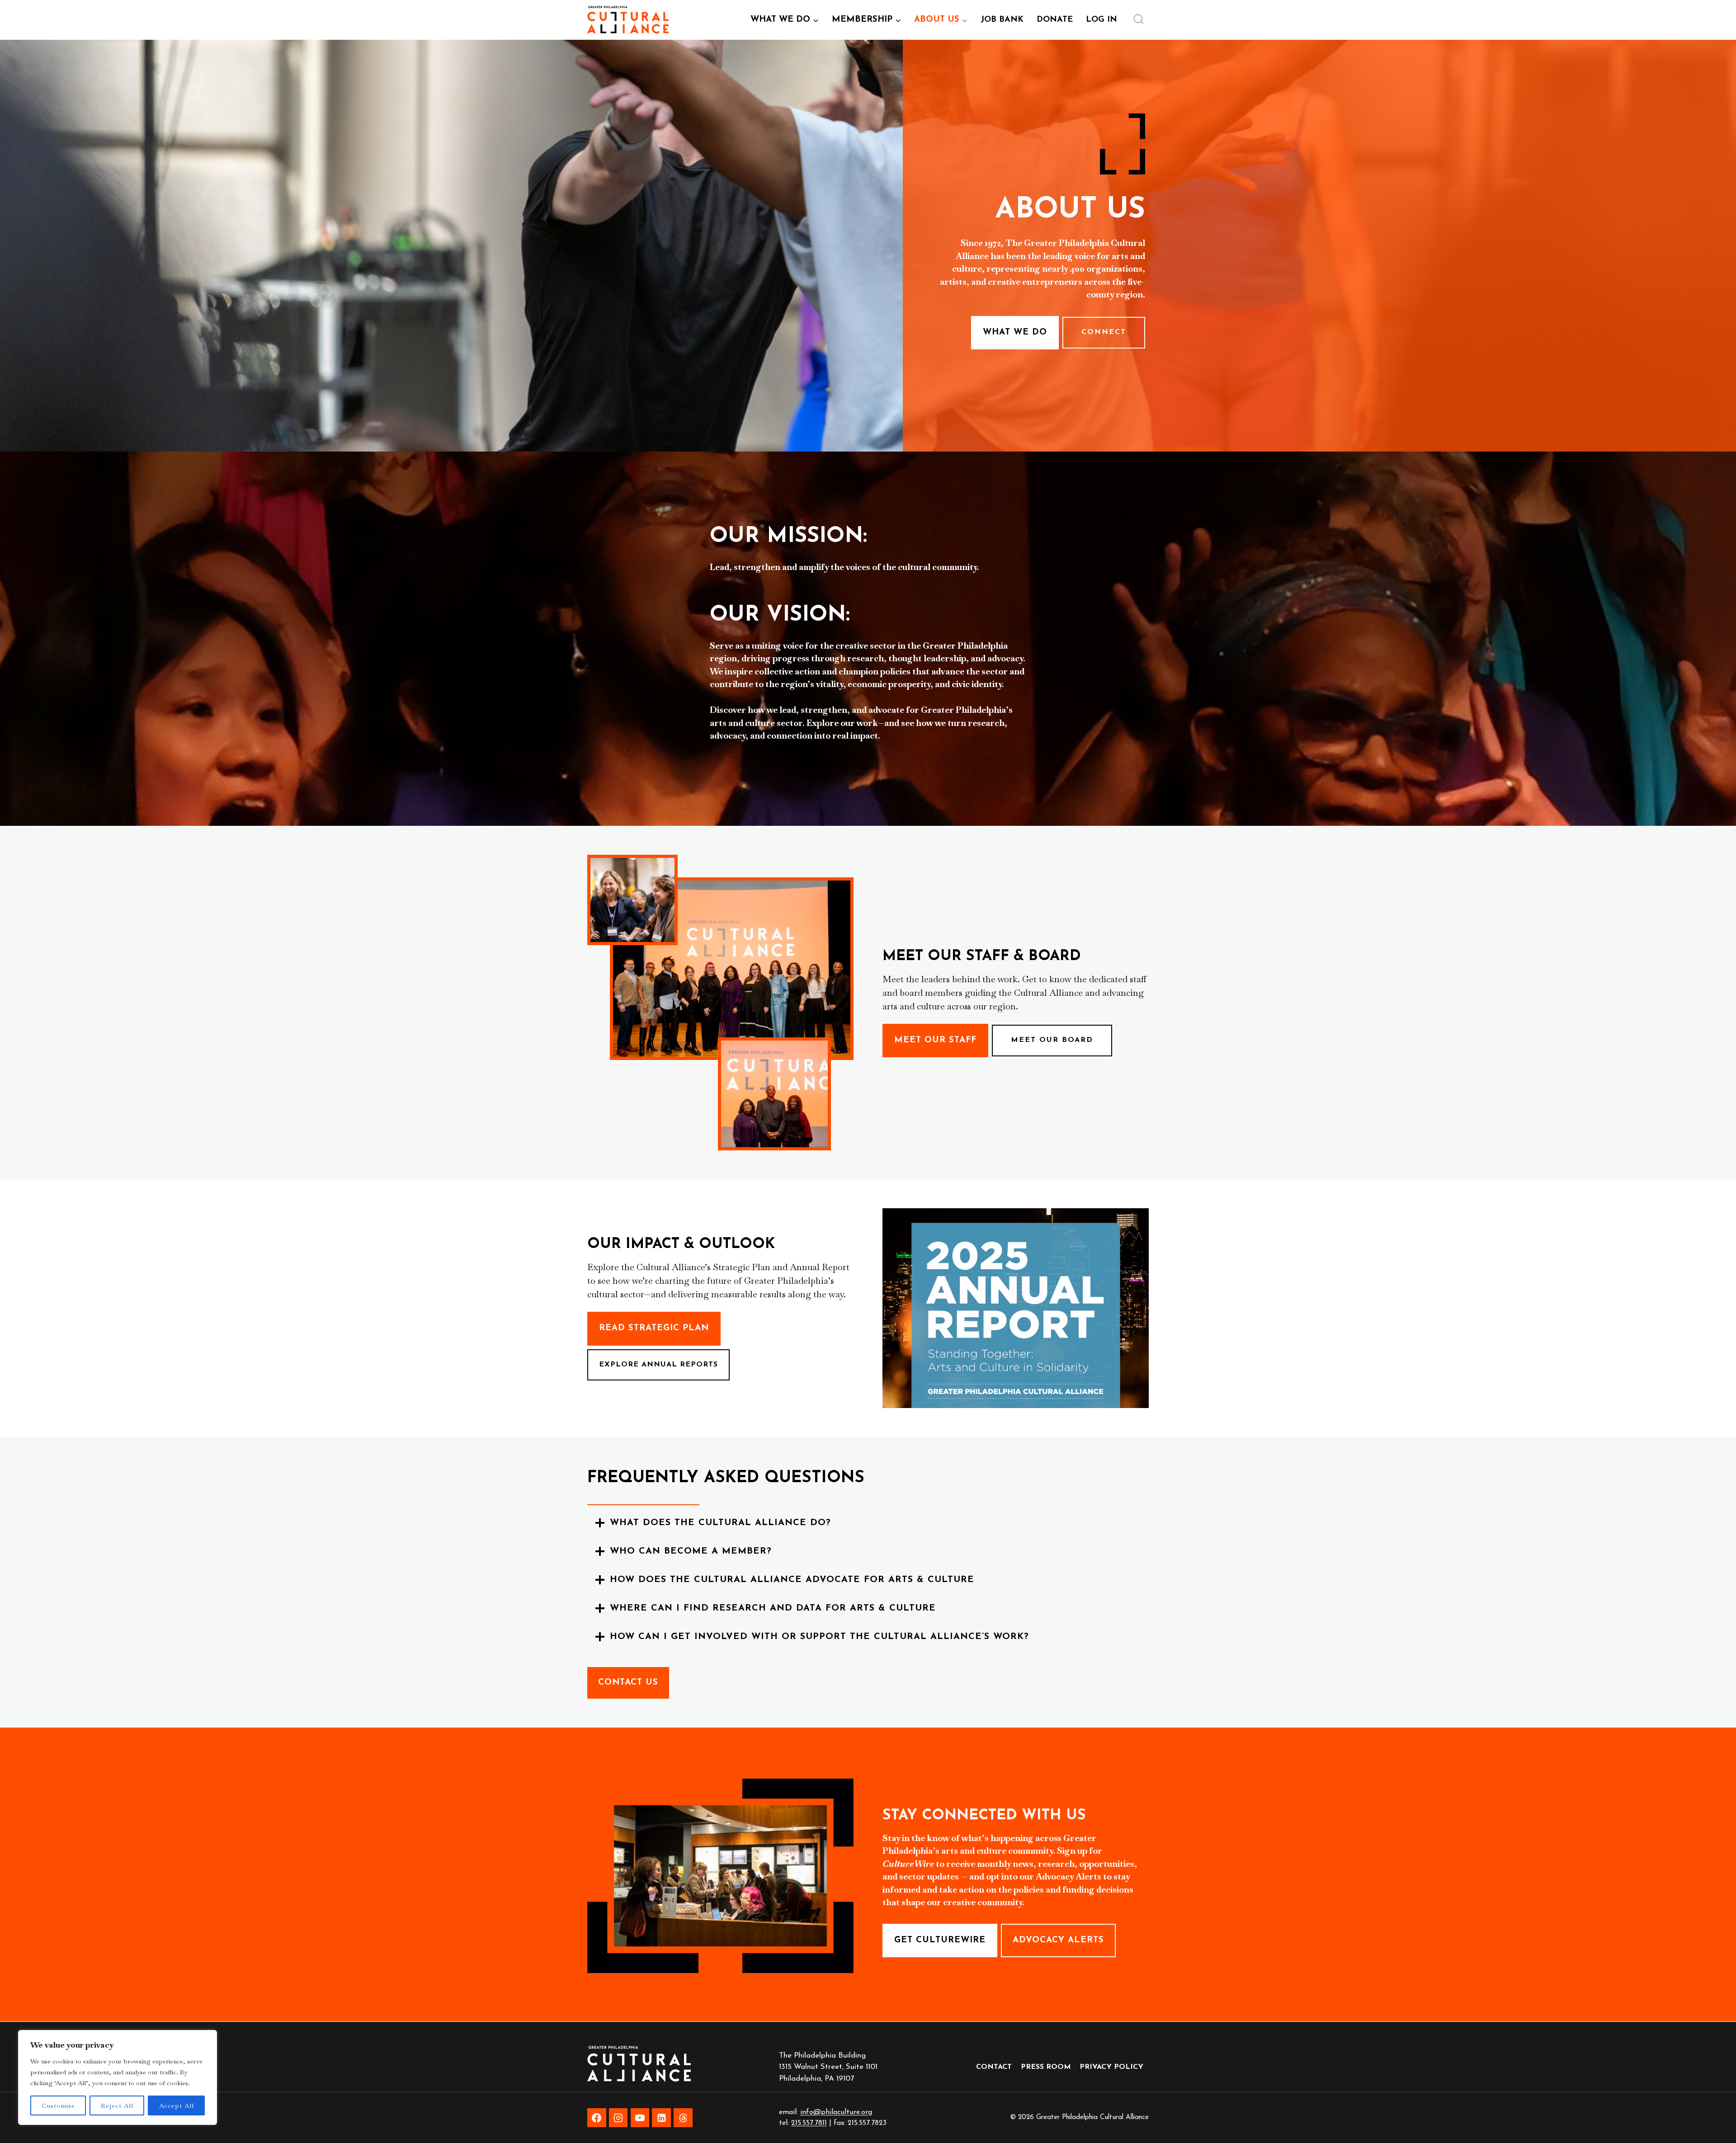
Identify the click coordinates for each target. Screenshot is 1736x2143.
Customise (58, 2105)
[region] (118, 2077)
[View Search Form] (1138, 20)
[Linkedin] (661, 2118)
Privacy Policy (1111, 2067)
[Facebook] (597, 2118)
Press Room (1046, 2067)
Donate (1055, 20)
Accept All (177, 2105)
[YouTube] (640, 2118)
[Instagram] (618, 2118)
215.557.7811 (809, 2123)
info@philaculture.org (836, 2112)
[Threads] (683, 2118)
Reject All (117, 2105)
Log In (1105, 23)
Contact (994, 2067)
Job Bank (1005, 23)
